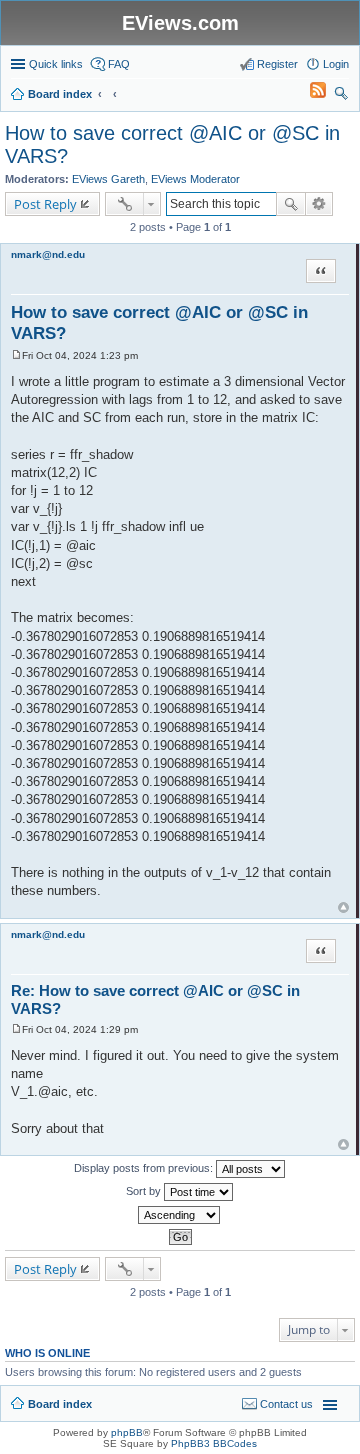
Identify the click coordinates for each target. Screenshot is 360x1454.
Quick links (56, 64)
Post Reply (45, 204)
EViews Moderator (195, 179)
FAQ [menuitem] (119, 64)
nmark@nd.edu (48, 254)
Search (291, 204)
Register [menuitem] (277, 64)
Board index (60, 1404)
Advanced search (319, 204)
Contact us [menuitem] (286, 1404)
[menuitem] (309, 94)
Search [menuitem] (341, 96)
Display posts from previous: (145, 1168)
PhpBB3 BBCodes (214, 1443)
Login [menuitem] (336, 64)
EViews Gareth (108, 179)
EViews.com (180, 23)
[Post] (16, 355)
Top (343, 907)
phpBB (127, 1432)
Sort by (145, 1191)
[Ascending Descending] (180, 1215)
